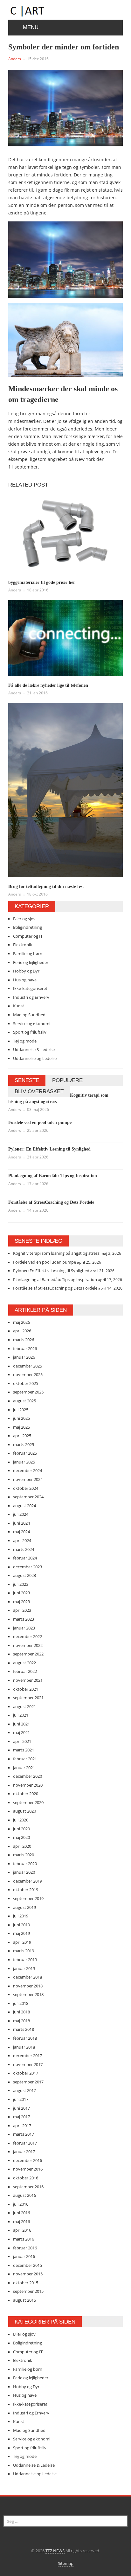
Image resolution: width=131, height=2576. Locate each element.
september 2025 (28, 1392)
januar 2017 (24, 2152)
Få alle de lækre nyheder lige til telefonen (48, 685)
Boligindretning (28, 927)
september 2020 (28, 1802)
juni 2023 (21, 1593)
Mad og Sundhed (29, 1015)
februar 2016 (25, 2248)
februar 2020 (25, 1864)
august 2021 (24, 1706)
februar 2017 (25, 2143)
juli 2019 (21, 1916)
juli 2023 (21, 1584)
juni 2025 (21, 1418)
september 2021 (28, 1698)
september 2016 (28, 2187)
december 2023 (28, 1567)
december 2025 (28, 1366)
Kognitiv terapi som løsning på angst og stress (56, 1253)
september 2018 (28, 1994)
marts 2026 (24, 1340)
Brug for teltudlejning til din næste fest (46, 886)
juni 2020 (21, 1829)
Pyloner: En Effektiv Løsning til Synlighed (49, 1149)
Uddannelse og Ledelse (35, 1058)
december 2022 (28, 1636)
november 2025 (28, 1374)
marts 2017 (24, 2134)
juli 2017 (21, 2099)
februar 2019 (25, 1960)
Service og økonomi (32, 1023)
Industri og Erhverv (31, 997)
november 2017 (28, 2064)
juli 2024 (21, 1514)
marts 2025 (24, 1444)
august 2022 (24, 1663)
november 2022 (28, 1645)
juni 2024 (21, 1523)
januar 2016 (24, 2256)
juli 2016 (21, 2204)
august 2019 (24, 1907)
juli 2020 (21, 1820)
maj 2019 (21, 1933)
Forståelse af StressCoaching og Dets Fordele (51, 1202)
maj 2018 (21, 2021)
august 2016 (24, 2195)
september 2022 (28, 1654)
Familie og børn (28, 953)
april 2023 (22, 1610)
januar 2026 (24, 1357)
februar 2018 (25, 2038)
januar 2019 (24, 1968)
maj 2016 (21, 2222)
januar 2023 (24, 1628)
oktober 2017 (26, 2073)
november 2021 (28, 1680)
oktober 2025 (26, 1383)
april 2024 (22, 1540)
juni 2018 (21, 2012)
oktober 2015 (26, 2283)
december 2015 (28, 2265)
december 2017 (28, 2056)
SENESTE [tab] (27, 1080)
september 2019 (28, 1898)
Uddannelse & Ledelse (34, 1049)
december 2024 (28, 1470)
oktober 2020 (26, 1794)
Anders (15, 59)
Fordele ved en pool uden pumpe (40, 1122)
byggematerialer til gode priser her (42, 582)
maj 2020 (21, 1837)
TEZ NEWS (55, 2551)
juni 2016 (21, 2213)
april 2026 (22, 1331)
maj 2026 (21, 1322)
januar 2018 (24, 2047)
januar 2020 (24, 1872)
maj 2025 (21, 1427)
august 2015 (24, 2300)
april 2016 (22, 2230)
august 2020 (24, 1811)
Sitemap (66, 2563)
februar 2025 (25, 1453)
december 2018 (28, 1977)
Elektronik (23, 945)
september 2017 (28, 2082)
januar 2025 (24, 1462)
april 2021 (22, 1741)
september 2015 (28, 2291)
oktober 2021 (26, 1689)
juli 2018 (21, 2003)
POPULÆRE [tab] (67, 1080)
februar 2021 (25, 1759)
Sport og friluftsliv (30, 1032)
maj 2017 (21, 2117)
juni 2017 (21, 2108)
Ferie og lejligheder (31, 962)
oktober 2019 (26, 1890)
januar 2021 (24, 1768)
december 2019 (28, 1881)
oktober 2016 (26, 2178)
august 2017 (24, 2090)
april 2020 (22, 1846)
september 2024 (28, 1497)
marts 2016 (24, 2239)
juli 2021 (21, 1715)
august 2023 (24, 1575)
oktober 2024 (26, 1488)
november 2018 (28, 1986)
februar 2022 (25, 1671)
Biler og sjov (24, 919)
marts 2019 (24, 1951)
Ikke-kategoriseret (30, 988)
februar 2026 (25, 1349)
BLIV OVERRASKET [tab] (39, 1091)
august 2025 (24, 1401)
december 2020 (28, 1776)
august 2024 (24, 1506)
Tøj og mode (25, 1041)
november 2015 (28, 2274)
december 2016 (28, 2160)
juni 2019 (21, 1925)
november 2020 (28, 1785)
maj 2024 (21, 1532)
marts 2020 (24, 1855)
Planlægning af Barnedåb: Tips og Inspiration (53, 1176)
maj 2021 (21, 1732)
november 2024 (28, 1479)
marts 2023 (24, 1619)
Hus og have (25, 980)
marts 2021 (24, 1750)
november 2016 (28, 2169)
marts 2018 (24, 2029)
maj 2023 (21, 1602)
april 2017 (22, 2126)
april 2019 (22, 1942)
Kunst (19, 1006)
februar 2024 (25, 1558)
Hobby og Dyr (26, 971)
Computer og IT (28, 936)
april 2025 (22, 1436)
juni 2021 (21, 1724)
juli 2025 (21, 1410)
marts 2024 (24, 1549)
